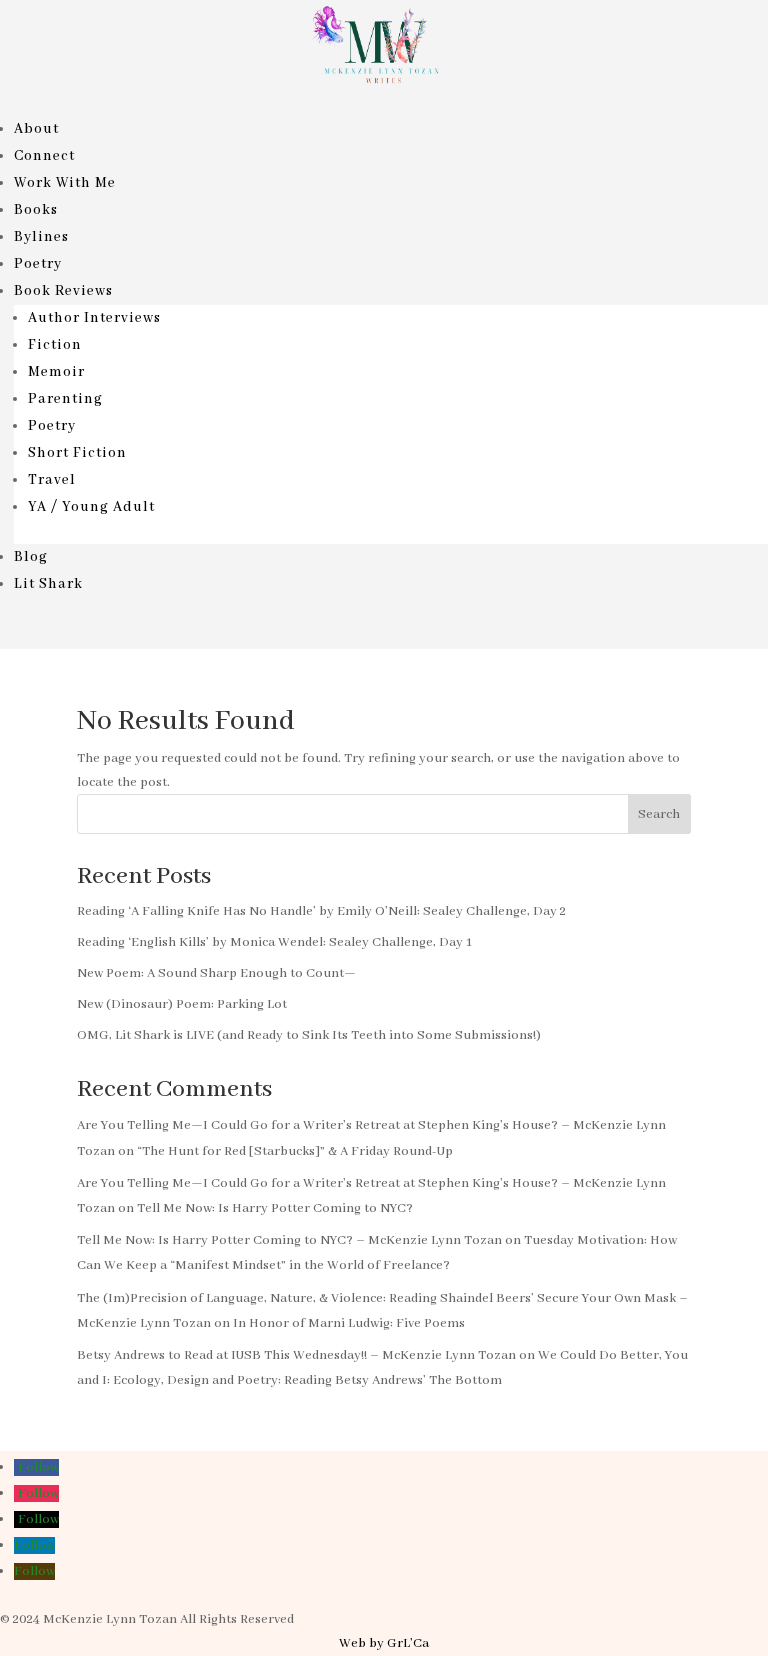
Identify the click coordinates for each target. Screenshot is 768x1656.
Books (36, 210)
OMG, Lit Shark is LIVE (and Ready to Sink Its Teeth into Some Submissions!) (309, 1035)
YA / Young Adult (91, 507)
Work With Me (65, 183)
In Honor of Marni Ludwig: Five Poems (349, 1323)
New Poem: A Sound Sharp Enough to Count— (216, 973)
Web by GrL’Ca (384, 1643)
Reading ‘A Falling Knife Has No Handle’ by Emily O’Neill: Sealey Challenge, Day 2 (321, 911)
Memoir (56, 372)
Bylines (41, 237)
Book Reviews (63, 291)
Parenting (65, 399)
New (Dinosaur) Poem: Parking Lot (182, 1004)
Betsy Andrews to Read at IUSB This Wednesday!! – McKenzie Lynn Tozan (296, 1355)
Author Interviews (94, 318)
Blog (31, 557)
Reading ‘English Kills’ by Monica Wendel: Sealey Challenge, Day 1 (274, 942)
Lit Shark (48, 584)
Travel (52, 480)
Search (659, 814)
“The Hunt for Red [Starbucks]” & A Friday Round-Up (295, 1151)
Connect (44, 156)
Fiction (55, 345)
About (36, 129)
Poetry (38, 264)
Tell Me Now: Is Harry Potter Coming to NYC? (275, 1208)
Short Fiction (77, 453)
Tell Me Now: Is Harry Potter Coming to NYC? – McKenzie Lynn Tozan (289, 1240)
